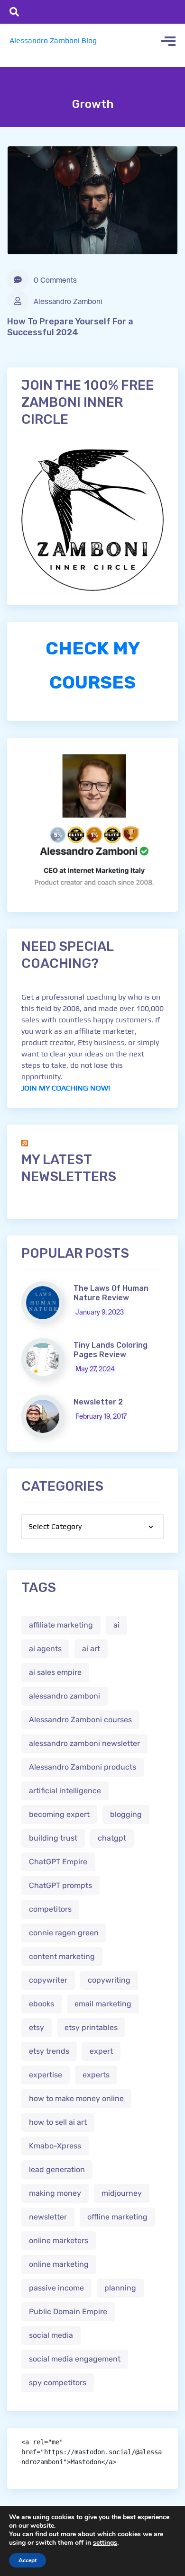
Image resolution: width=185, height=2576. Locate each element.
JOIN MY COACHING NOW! (66, 1088)
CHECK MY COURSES (93, 665)
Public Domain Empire (68, 2312)
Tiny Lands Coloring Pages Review (111, 1350)
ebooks (42, 2004)
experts (96, 2075)
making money (55, 2193)
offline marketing (117, 2217)
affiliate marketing (61, 1625)
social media (51, 2335)
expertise (46, 2075)
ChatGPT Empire (58, 1862)
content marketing (62, 1956)
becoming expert (59, 1814)
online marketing (59, 2264)
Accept (28, 2560)
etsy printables (91, 2027)
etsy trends (49, 2051)
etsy (37, 2027)
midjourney (122, 2193)
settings (105, 2543)
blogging (126, 1814)
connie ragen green (64, 1933)
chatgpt (112, 1838)
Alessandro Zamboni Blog (53, 40)
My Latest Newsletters (69, 1168)
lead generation (57, 2169)
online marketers (59, 2241)
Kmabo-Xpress (55, 2146)
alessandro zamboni (65, 1696)
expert (101, 2051)
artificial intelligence (65, 1791)
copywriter (48, 1980)
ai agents (45, 1649)
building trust (53, 1838)
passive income (56, 2288)
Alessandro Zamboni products (83, 1767)
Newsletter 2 (98, 1402)
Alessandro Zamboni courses (80, 1720)
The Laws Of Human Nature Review (111, 1293)
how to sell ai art (58, 2122)
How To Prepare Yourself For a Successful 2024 (70, 327)
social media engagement (75, 2359)
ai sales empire (55, 1672)
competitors (50, 1909)
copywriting (109, 1980)
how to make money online (76, 2098)
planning (120, 2288)
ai (116, 1625)
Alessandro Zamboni (67, 302)
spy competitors (58, 2383)
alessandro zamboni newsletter (84, 1743)
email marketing (103, 2004)
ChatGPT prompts (60, 1885)
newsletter (48, 2217)
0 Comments (54, 281)
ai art (91, 1649)
